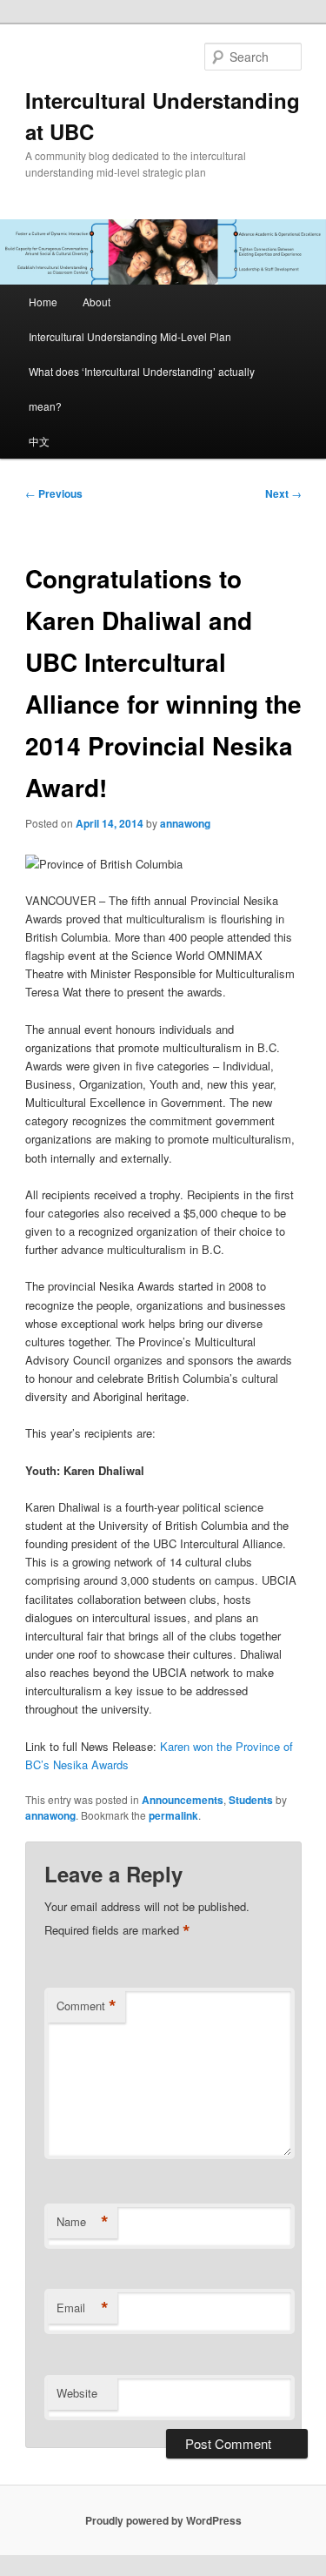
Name (83, 2222)
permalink (173, 1815)
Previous (54, 493)
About (96, 302)
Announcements (183, 1800)
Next (283, 493)
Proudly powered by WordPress (163, 2520)
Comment (86, 2006)
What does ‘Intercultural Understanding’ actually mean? (142, 389)
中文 (39, 441)
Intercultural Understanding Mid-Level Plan (130, 336)
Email (83, 2308)
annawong (185, 823)
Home (43, 302)
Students (251, 1800)
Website (77, 2393)
